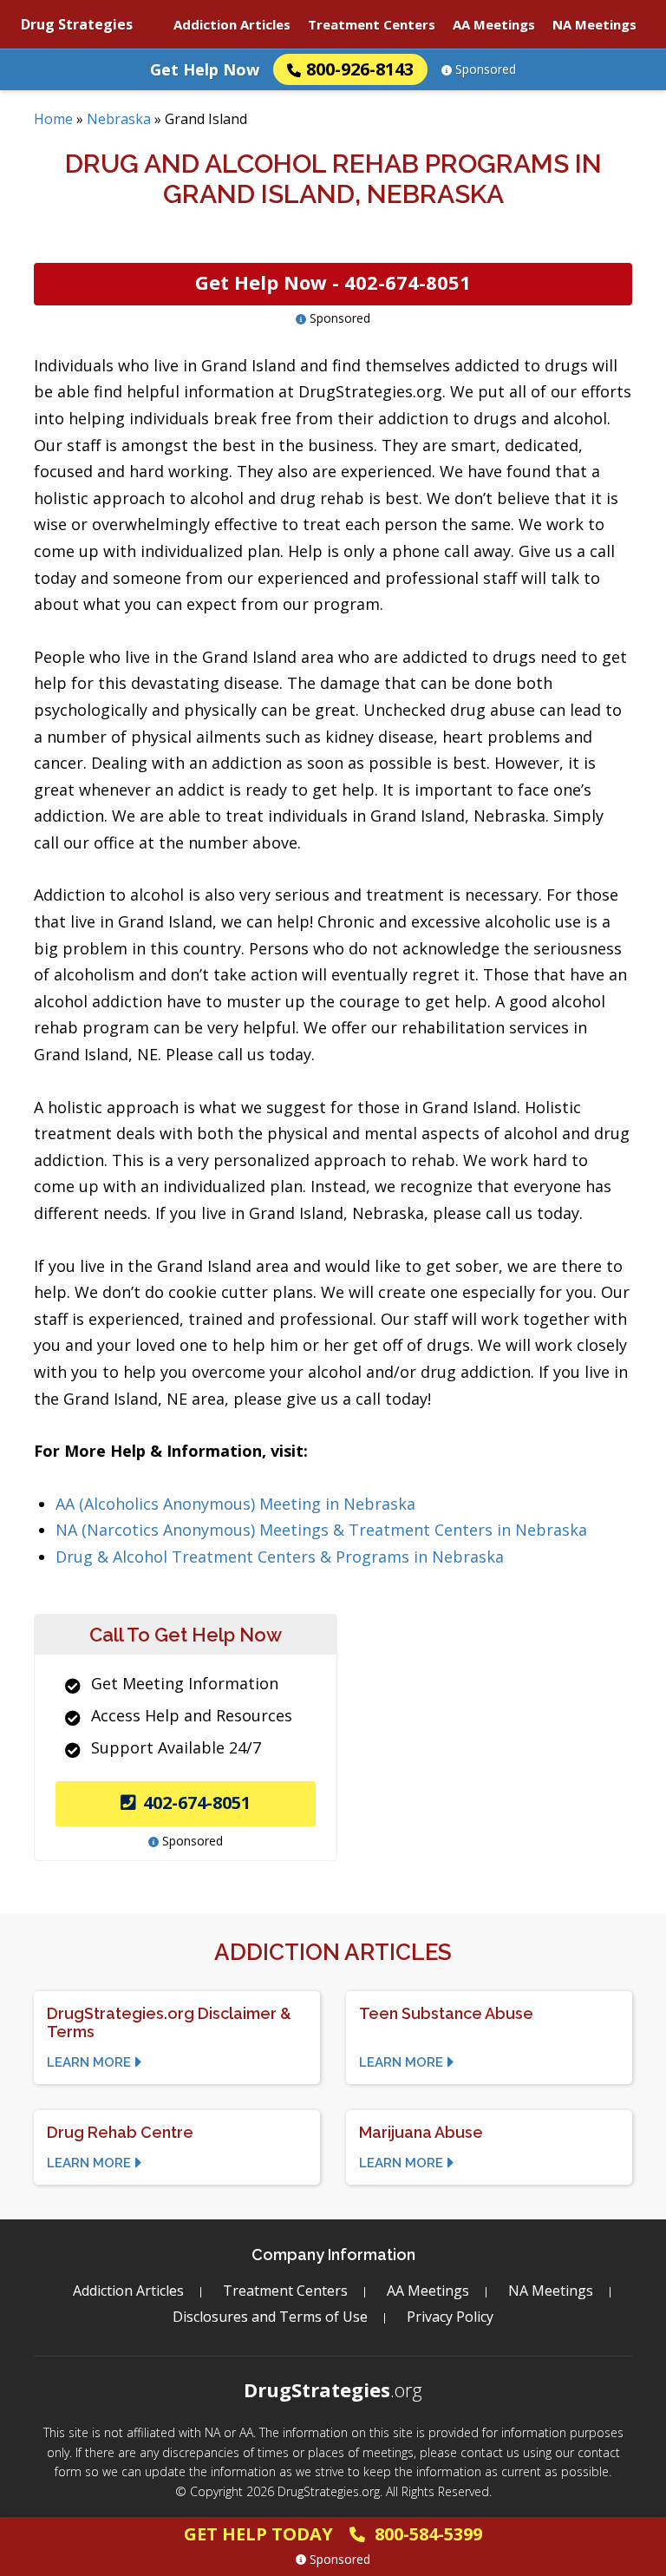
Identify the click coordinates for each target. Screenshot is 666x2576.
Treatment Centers (372, 24)
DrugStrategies (333, 2389)
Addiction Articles (232, 24)
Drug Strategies (77, 24)
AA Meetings (494, 24)
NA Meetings (594, 24)
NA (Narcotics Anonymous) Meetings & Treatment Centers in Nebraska (321, 1530)
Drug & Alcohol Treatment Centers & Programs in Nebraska (280, 1557)
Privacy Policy (450, 2317)
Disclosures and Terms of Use (270, 2317)
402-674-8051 (197, 1803)
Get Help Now (205, 69)
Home (53, 119)
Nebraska (119, 119)
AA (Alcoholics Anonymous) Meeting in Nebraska (235, 1504)
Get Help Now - (333, 282)
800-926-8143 (360, 69)
